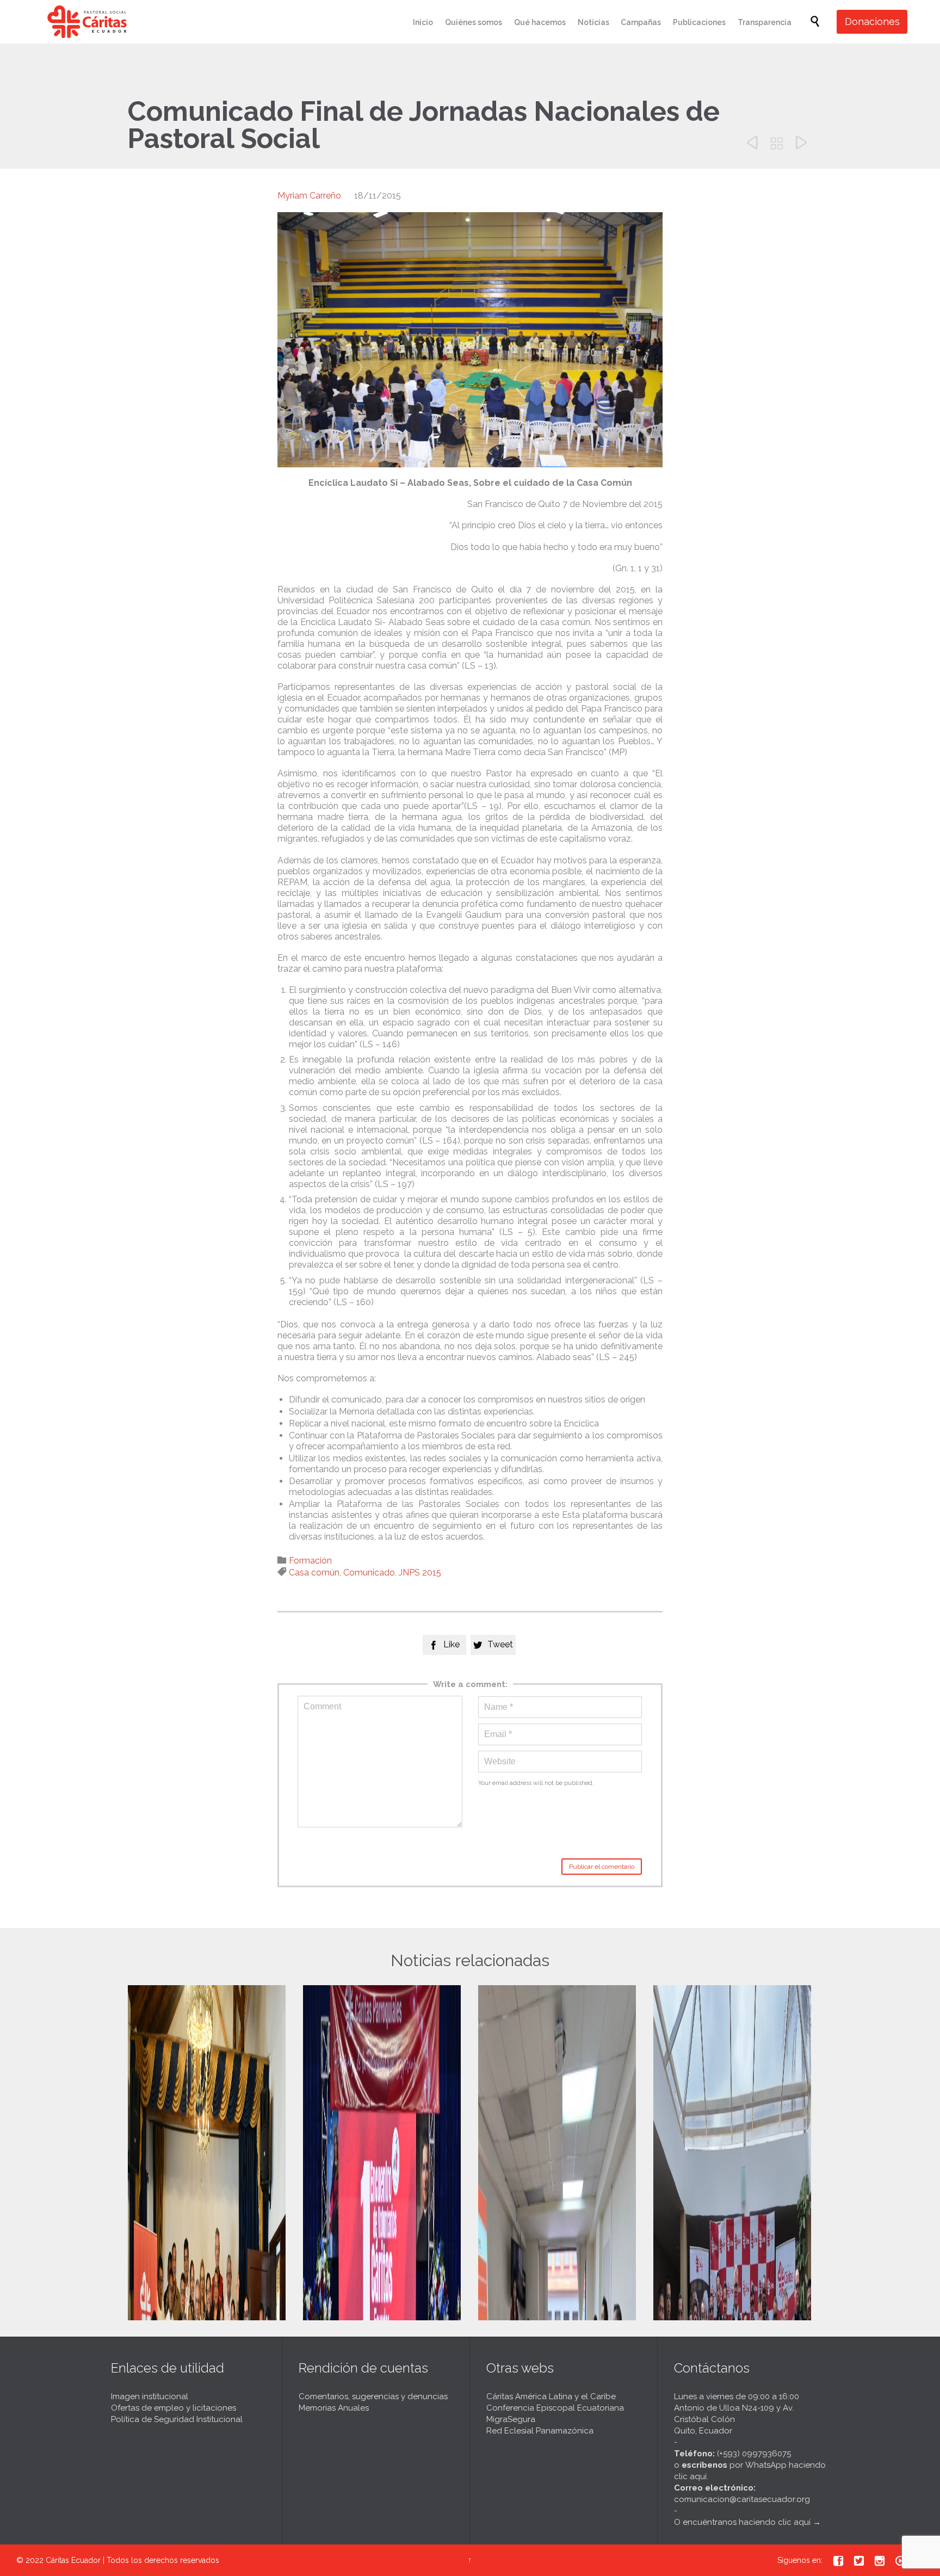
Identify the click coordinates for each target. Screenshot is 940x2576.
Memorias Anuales (334, 2408)
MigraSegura (511, 2419)
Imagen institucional (150, 2396)
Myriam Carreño (309, 196)
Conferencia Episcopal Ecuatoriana (555, 2408)
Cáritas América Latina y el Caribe (551, 2396)
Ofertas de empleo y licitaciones (174, 2408)
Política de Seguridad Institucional (177, 2419)
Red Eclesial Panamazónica (540, 2431)
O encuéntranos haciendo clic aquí (742, 2522)
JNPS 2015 (420, 1573)
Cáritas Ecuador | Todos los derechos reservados (132, 2560)
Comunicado (369, 1573)
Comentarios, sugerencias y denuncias (373, 2396)
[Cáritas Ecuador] (87, 22)
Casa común (314, 1573)
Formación (310, 1561)
